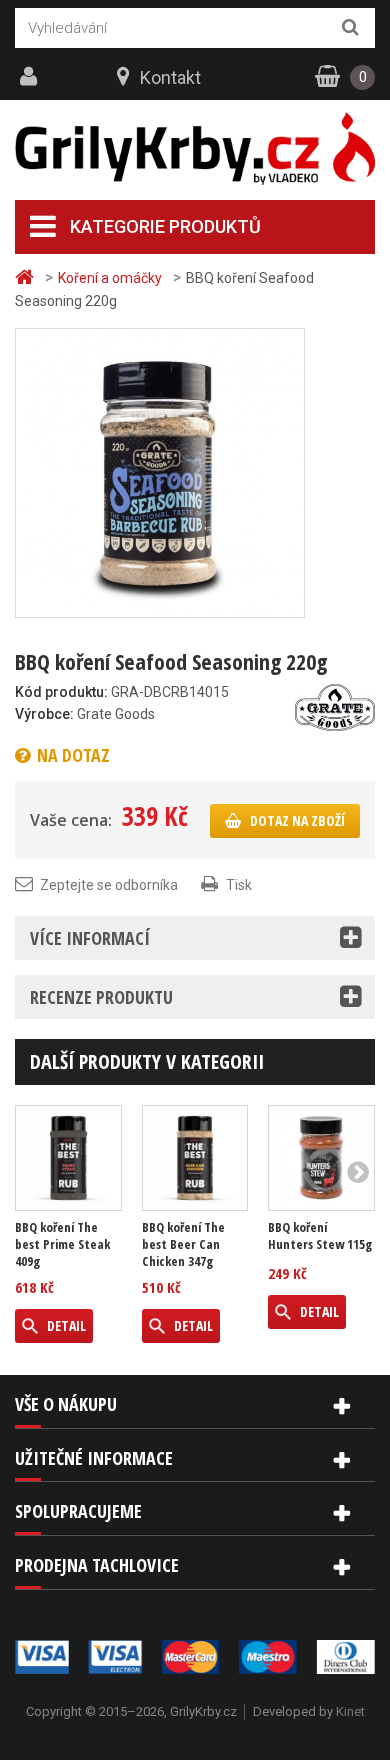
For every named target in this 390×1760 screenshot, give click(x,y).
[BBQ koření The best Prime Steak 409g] (68, 1158)
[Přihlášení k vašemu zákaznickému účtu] (31, 77)
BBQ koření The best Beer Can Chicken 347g (183, 1244)
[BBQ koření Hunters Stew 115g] (321, 1158)
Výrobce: (44, 714)
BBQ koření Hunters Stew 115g (320, 1236)
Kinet (350, 1711)
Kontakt (170, 77)
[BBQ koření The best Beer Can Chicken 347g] (195, 1158)
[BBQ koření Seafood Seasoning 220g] (160, 472)
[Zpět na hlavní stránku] (27, 277)
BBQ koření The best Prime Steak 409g (62, 1244)
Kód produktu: (61, 692)
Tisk (239, 885)
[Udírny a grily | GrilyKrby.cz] (195, 149)
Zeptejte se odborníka (109, 885)
